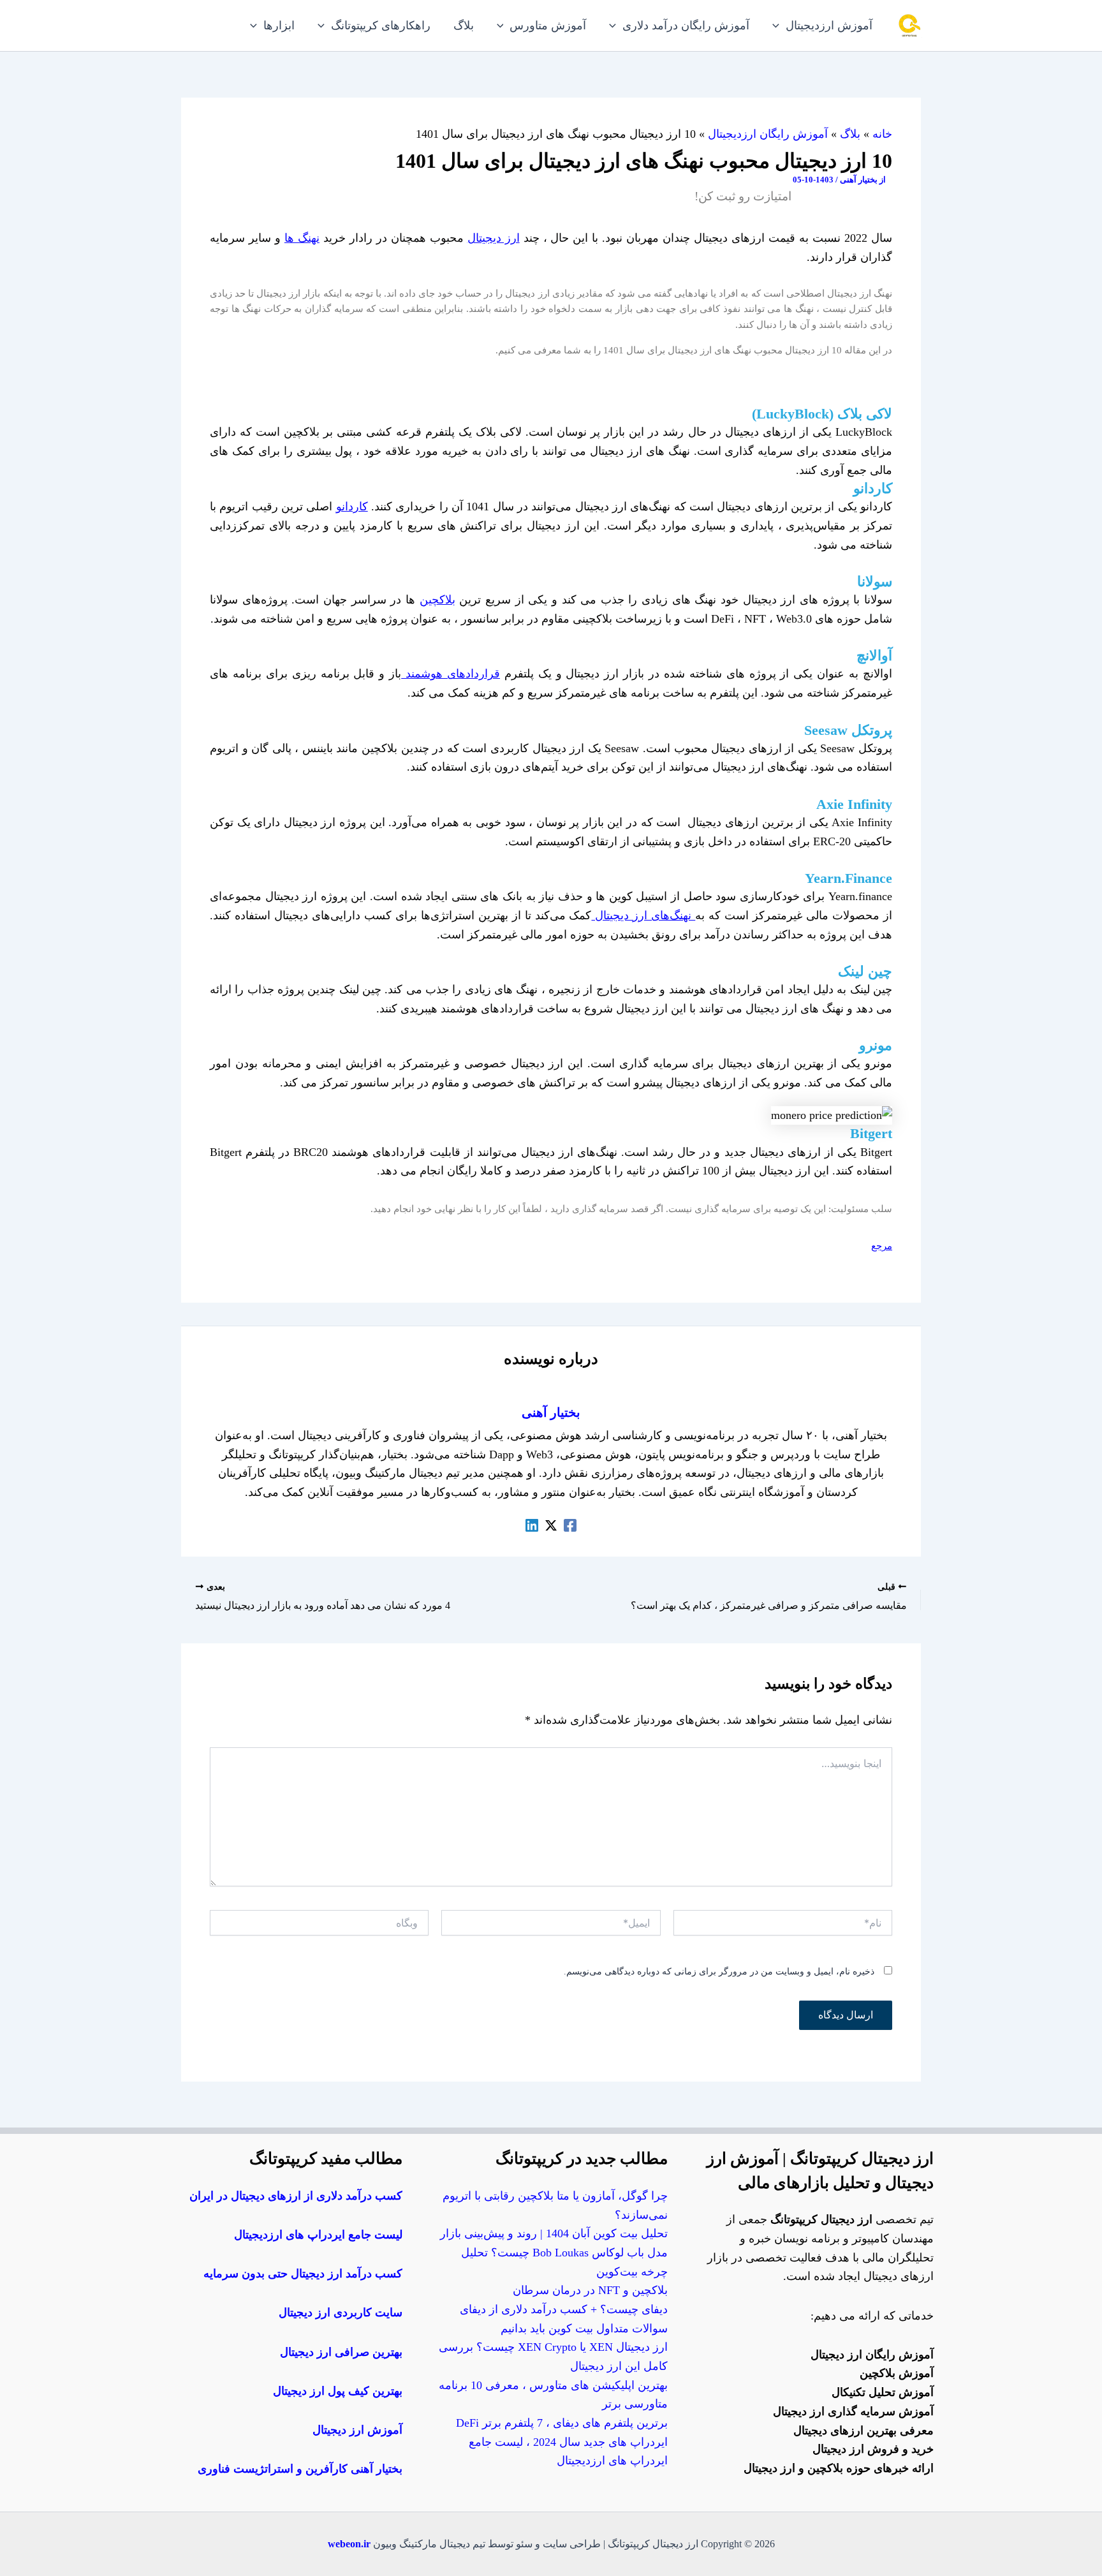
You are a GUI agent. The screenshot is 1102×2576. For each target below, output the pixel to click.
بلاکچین (437, 600)
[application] (779, 26)
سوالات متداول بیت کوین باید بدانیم (584, 2328)
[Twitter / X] (551, 1525)
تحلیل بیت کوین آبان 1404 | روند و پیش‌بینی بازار (554, 2233)
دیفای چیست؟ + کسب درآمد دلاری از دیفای (564, 2309)
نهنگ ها (302, 238)
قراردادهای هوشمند (451, 674)
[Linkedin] (532, 1525)
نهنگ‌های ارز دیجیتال (643, 915)
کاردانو (352, 507)
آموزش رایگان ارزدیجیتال (768, 134)
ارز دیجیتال (494, 238)
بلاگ (850, 134)
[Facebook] (570, 1525)
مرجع (882, 1246)
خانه (882, 134)
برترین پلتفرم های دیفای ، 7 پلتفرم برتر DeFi (562, 2423)
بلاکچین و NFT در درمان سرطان (590, 2290)
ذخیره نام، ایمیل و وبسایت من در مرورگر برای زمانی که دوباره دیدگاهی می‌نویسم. (719, 1972)
